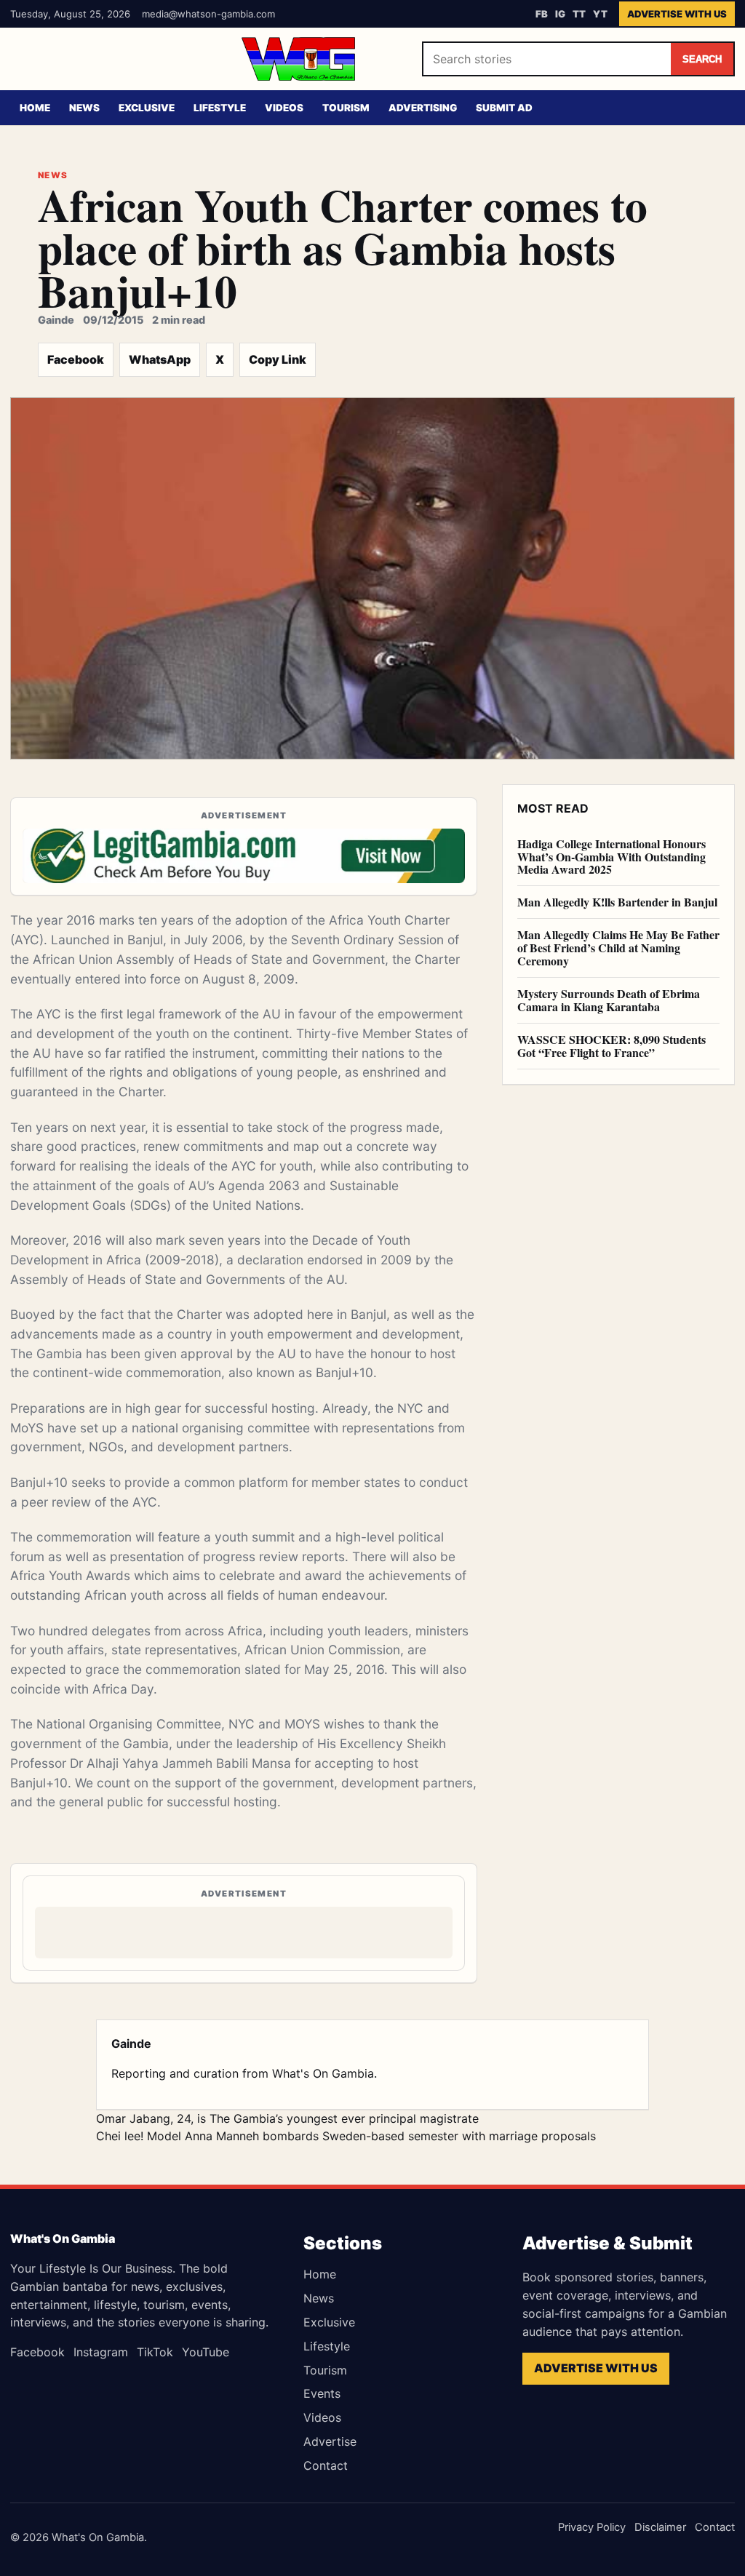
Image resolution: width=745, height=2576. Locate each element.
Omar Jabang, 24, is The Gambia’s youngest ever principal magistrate (287, 2118)
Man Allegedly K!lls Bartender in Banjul (617, 902)
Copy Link (278, 359)
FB (542, 14)
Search (702, 59)
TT (579, 14)
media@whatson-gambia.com (208, 14)
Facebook (76, 359)
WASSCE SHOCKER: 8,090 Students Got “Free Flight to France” (611, 1046)
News (84, 108)
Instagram (101, 2352)
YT (600, 14)
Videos (284, 108)
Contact (326, 2465)
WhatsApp (160, 359)
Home (35, 108)
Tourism (346, 108)
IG (560, 14)
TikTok (155, 2352)
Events (322, 2393)
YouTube (206, 2352)
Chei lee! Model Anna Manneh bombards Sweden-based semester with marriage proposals (346, 2136)
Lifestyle (220, 108)
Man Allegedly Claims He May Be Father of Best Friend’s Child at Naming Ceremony (618, 948)
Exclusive (147, 108)
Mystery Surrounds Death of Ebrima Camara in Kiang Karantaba (609, 1000)
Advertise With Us (677, 14)
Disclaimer (660, 2527)
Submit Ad (504, 108)
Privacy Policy (592, 2527)
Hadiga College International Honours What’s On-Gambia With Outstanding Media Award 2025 (611, 857)
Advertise (330, 2441)
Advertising (423, 108)
